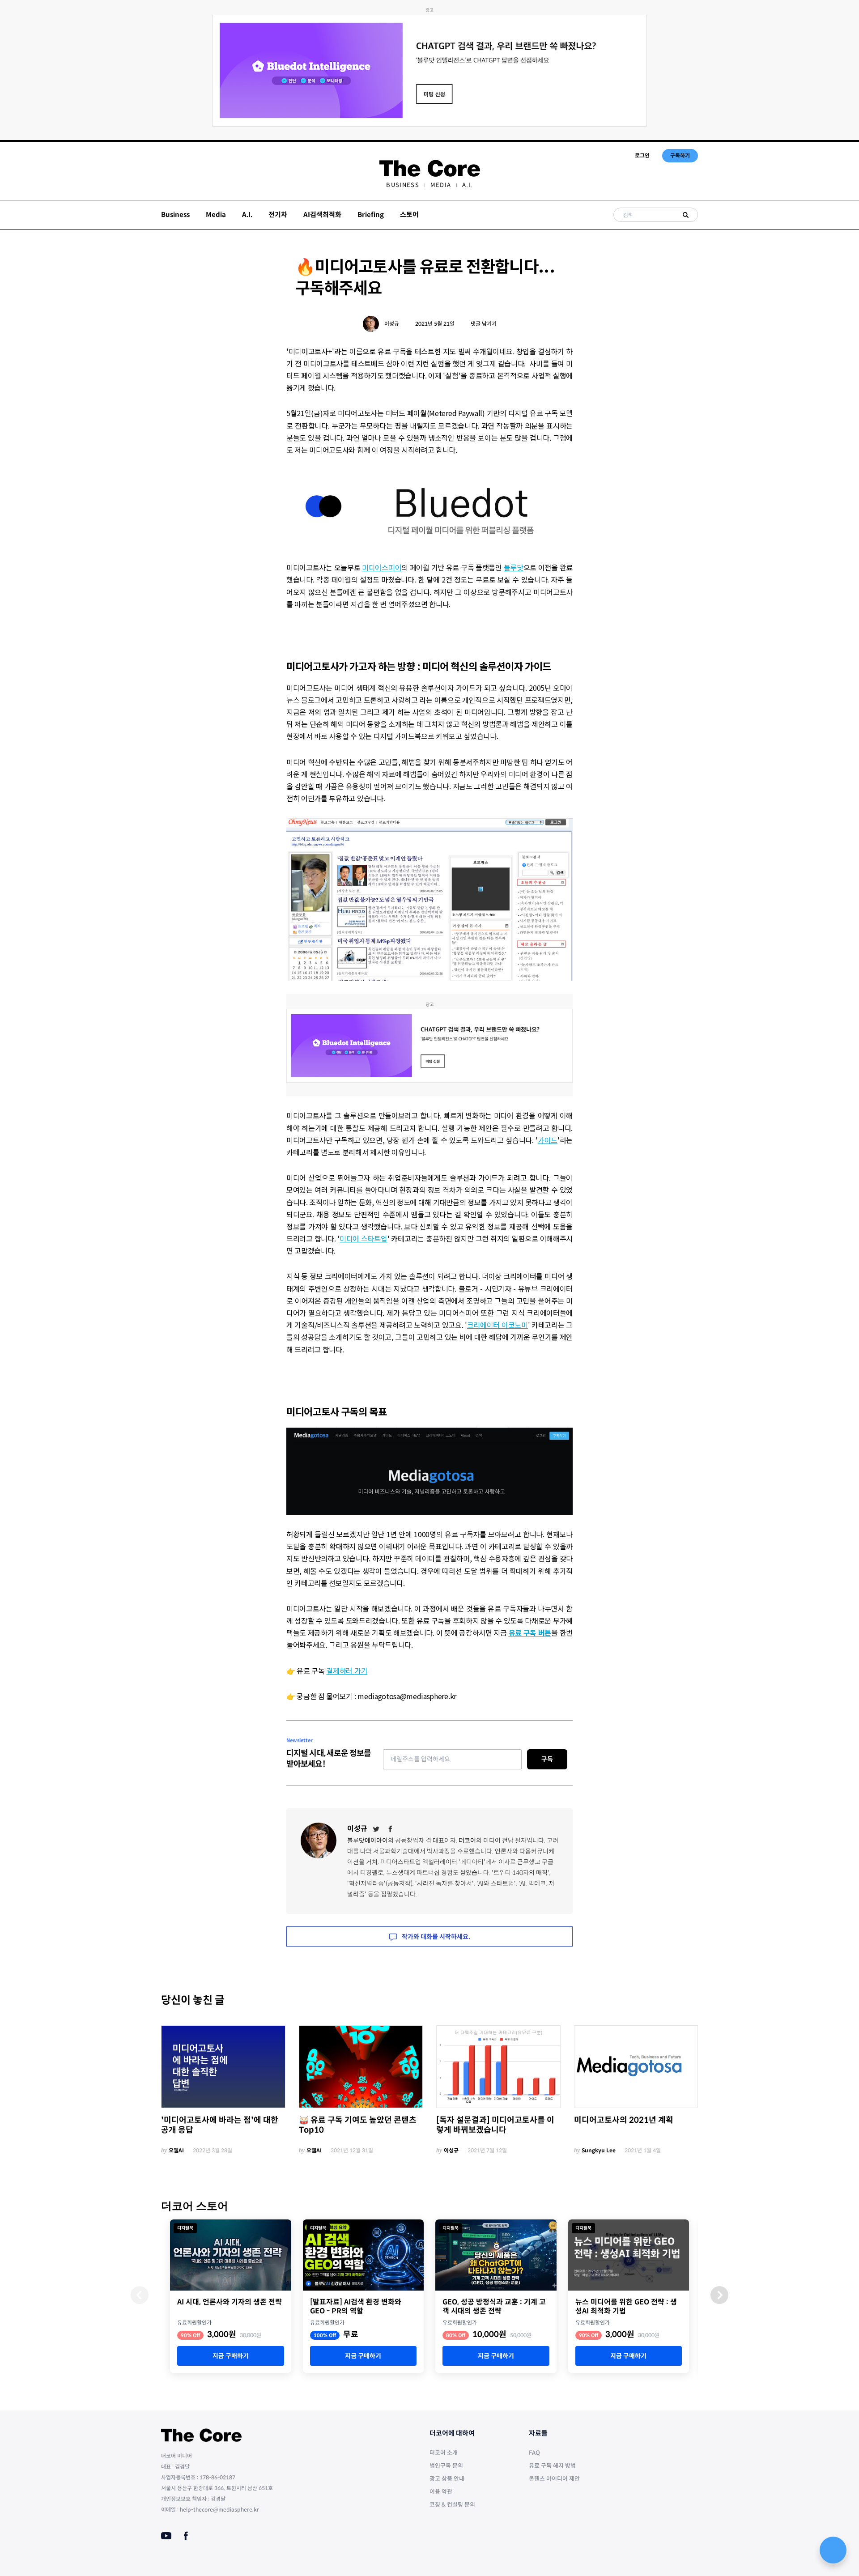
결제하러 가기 (347, 1671)
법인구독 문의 (446, 2466)
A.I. (467, 185)
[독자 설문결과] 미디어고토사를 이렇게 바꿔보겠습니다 (495, 2125)
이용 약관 (441, 2492)
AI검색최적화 (322, 215)
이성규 (392, 324)
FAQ (534, 2453)
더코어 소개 (444, 2453)
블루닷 (514, 567)
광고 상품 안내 (447, 2479)
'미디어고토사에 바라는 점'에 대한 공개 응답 (220, 2125)
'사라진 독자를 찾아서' (444, 1883)
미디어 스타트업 (364, 1238)
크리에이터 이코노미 (498, 1325)
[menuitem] (402, 185)
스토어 (409, 215)
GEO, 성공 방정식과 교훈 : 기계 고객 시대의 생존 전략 (494, 2307)
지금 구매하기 (231, 2356)
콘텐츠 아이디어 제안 (554, 2479)
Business (402, 185)
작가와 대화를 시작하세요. (435, 1937)
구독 (547, 1759)
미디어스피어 (382, 567)
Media (441, 185)
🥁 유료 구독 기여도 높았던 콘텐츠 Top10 (358, 2125)
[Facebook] (391, 1829)
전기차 (278, 215)
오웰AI (176, 2150)
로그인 (642, 155)
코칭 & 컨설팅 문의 (452, 2505)
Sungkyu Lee (599, 2150)
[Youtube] (166, 2536)
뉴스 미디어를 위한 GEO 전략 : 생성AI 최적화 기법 (626, 2307)
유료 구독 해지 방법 (552, 2466)
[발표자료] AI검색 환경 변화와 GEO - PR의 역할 (356, 2307)
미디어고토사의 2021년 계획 (624, 2120)
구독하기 (680, 155)
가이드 (548, 1140)
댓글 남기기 (484, 324)
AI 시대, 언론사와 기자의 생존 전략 (230, 2302)
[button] (719, 2295)
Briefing (371, 215)
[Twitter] (376, 1829)
